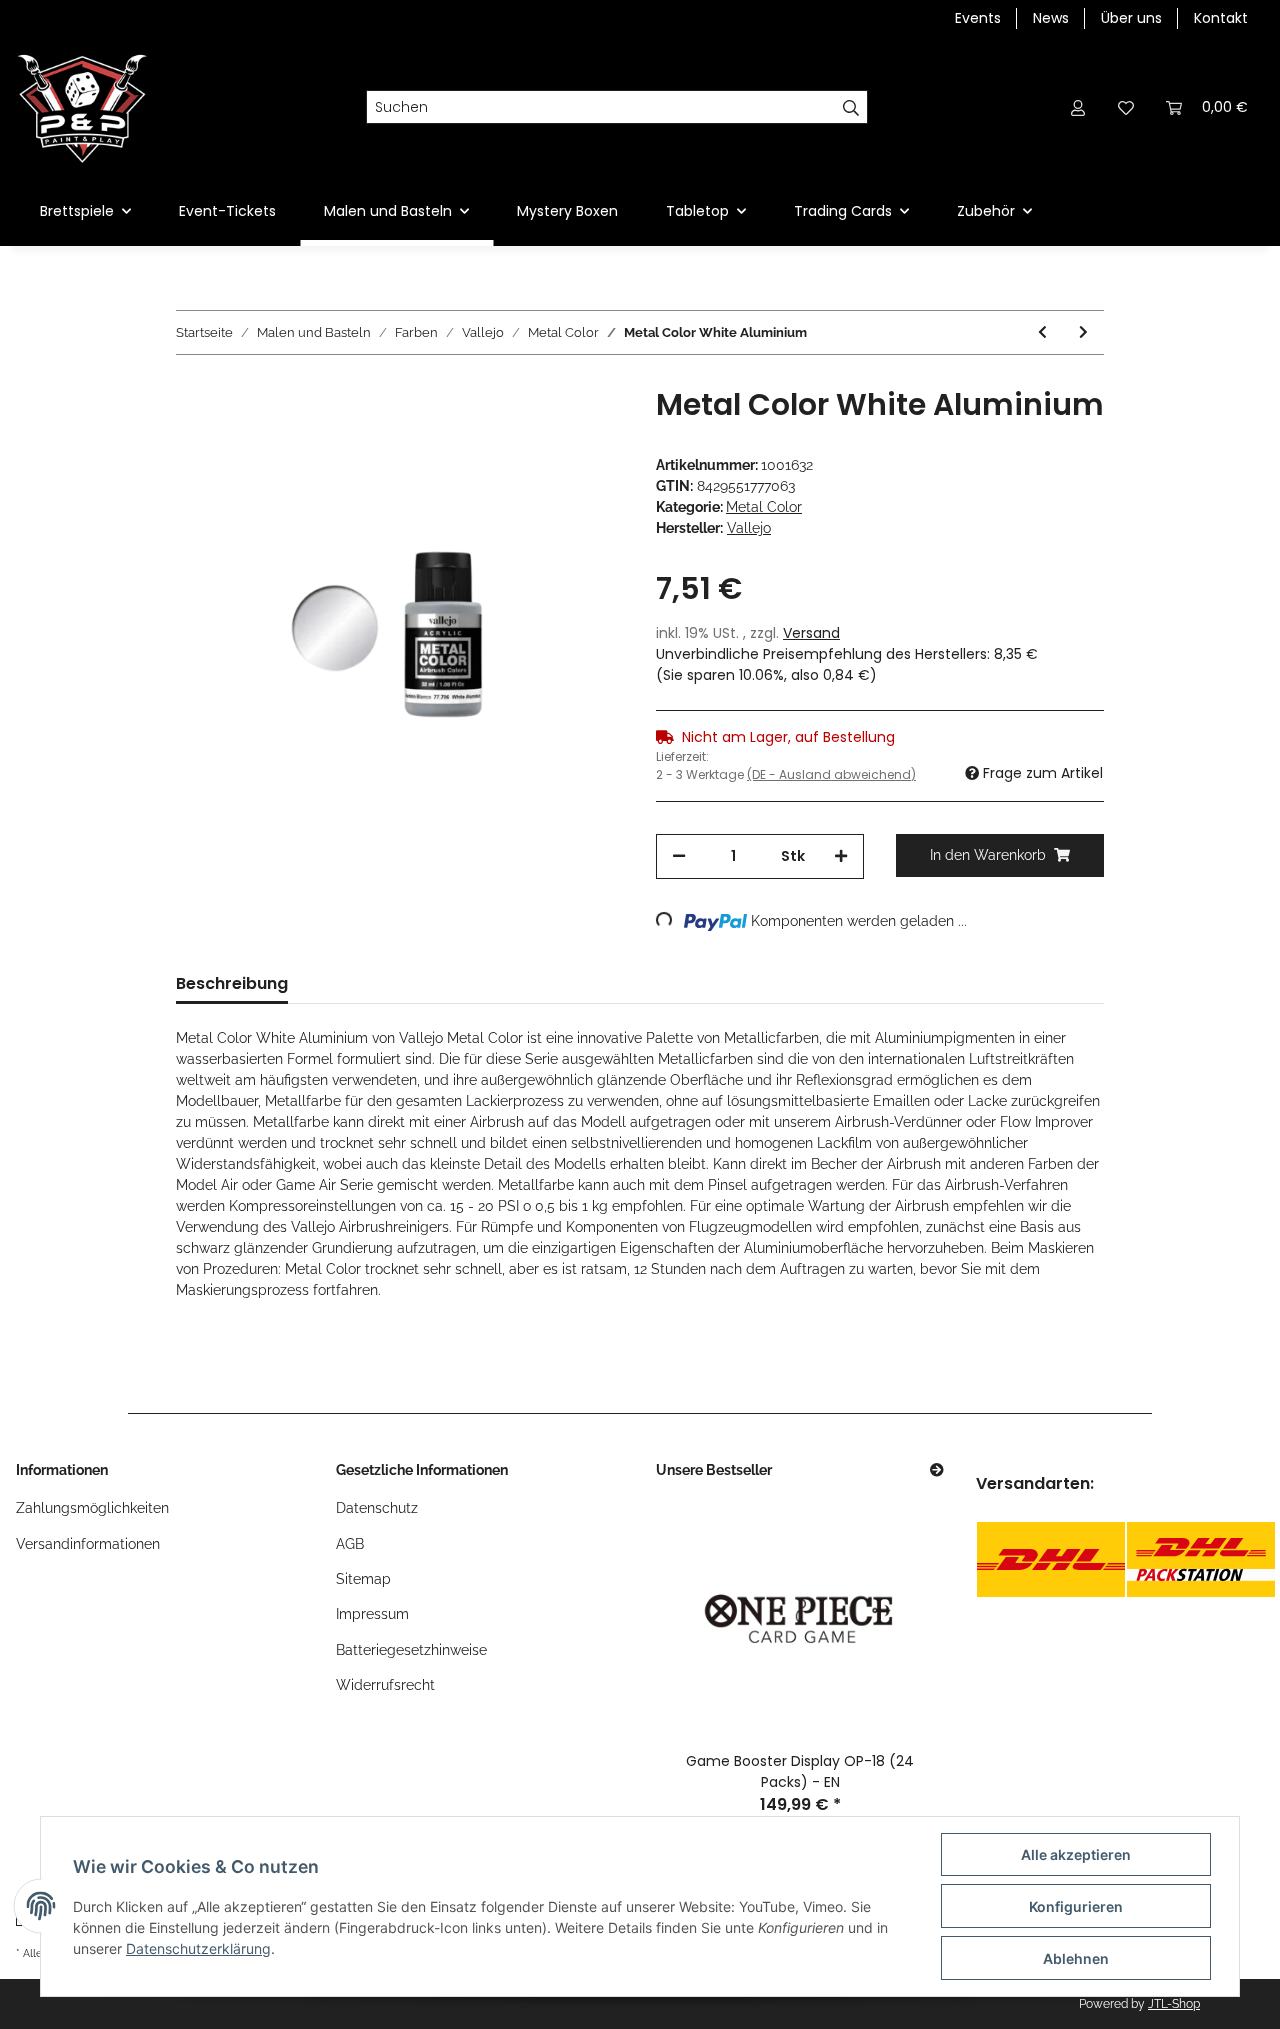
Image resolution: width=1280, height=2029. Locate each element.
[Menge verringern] (679, 856)
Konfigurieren (1076, 1906)
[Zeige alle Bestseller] (937, 1470)
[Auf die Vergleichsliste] (530, 433)
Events (978, 18)
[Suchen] (851, 107)
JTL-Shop (1174, 2004)
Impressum (372, 1614)
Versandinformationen (88, 1544)
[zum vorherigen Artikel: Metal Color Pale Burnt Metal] (1042, 332)
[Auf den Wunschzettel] (582, 433)
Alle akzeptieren (1076, 1854)
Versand (811, 633)
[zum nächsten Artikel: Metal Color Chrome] (1083, 332)
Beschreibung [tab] (232, 983)
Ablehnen (1076, 1958)
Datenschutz (377, 1508)
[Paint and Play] (82, 107)
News (1051, 18)
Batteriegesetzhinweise (411, 1650)
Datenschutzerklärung (198, 1948)
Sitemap (363, 1579)
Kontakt (1221, 18)
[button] (1078, 107)
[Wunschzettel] (1126, 107)
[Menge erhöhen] (841, 856)
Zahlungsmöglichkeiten (92, 1508)
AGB (350, 1544)
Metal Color (764, 507)
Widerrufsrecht (385, 1685)
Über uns (1131, 18)
